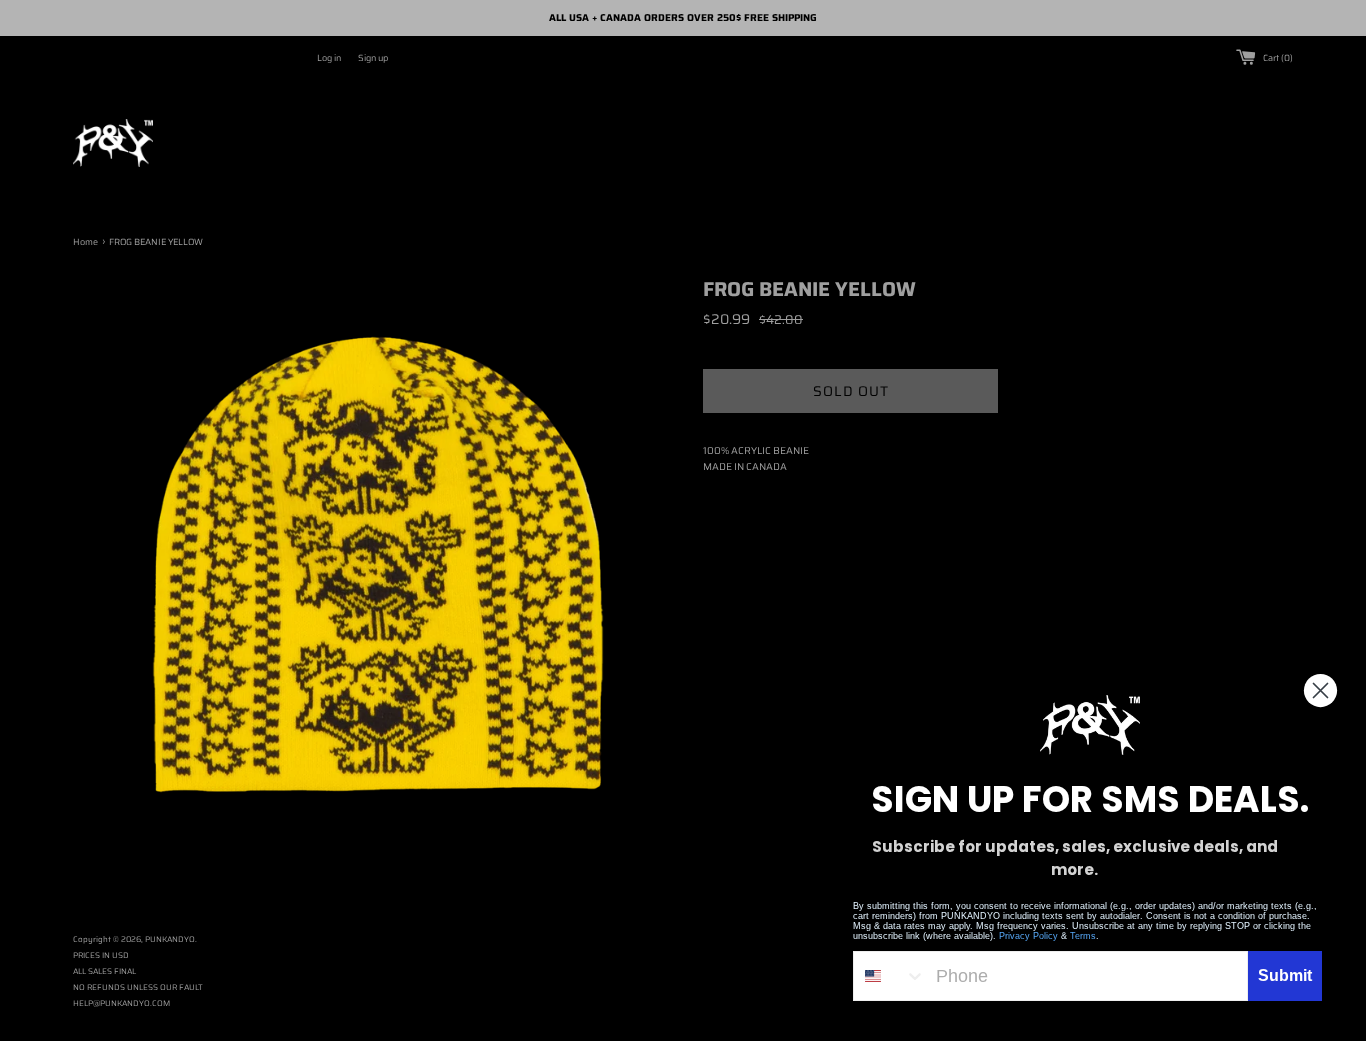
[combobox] (890, 976)
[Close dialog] (1320, 690)
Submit (1285, 975)
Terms (1083, 936)
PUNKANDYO (170, 939)
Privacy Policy (1028, 936)
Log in (329, 58)
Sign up (373, 58)
